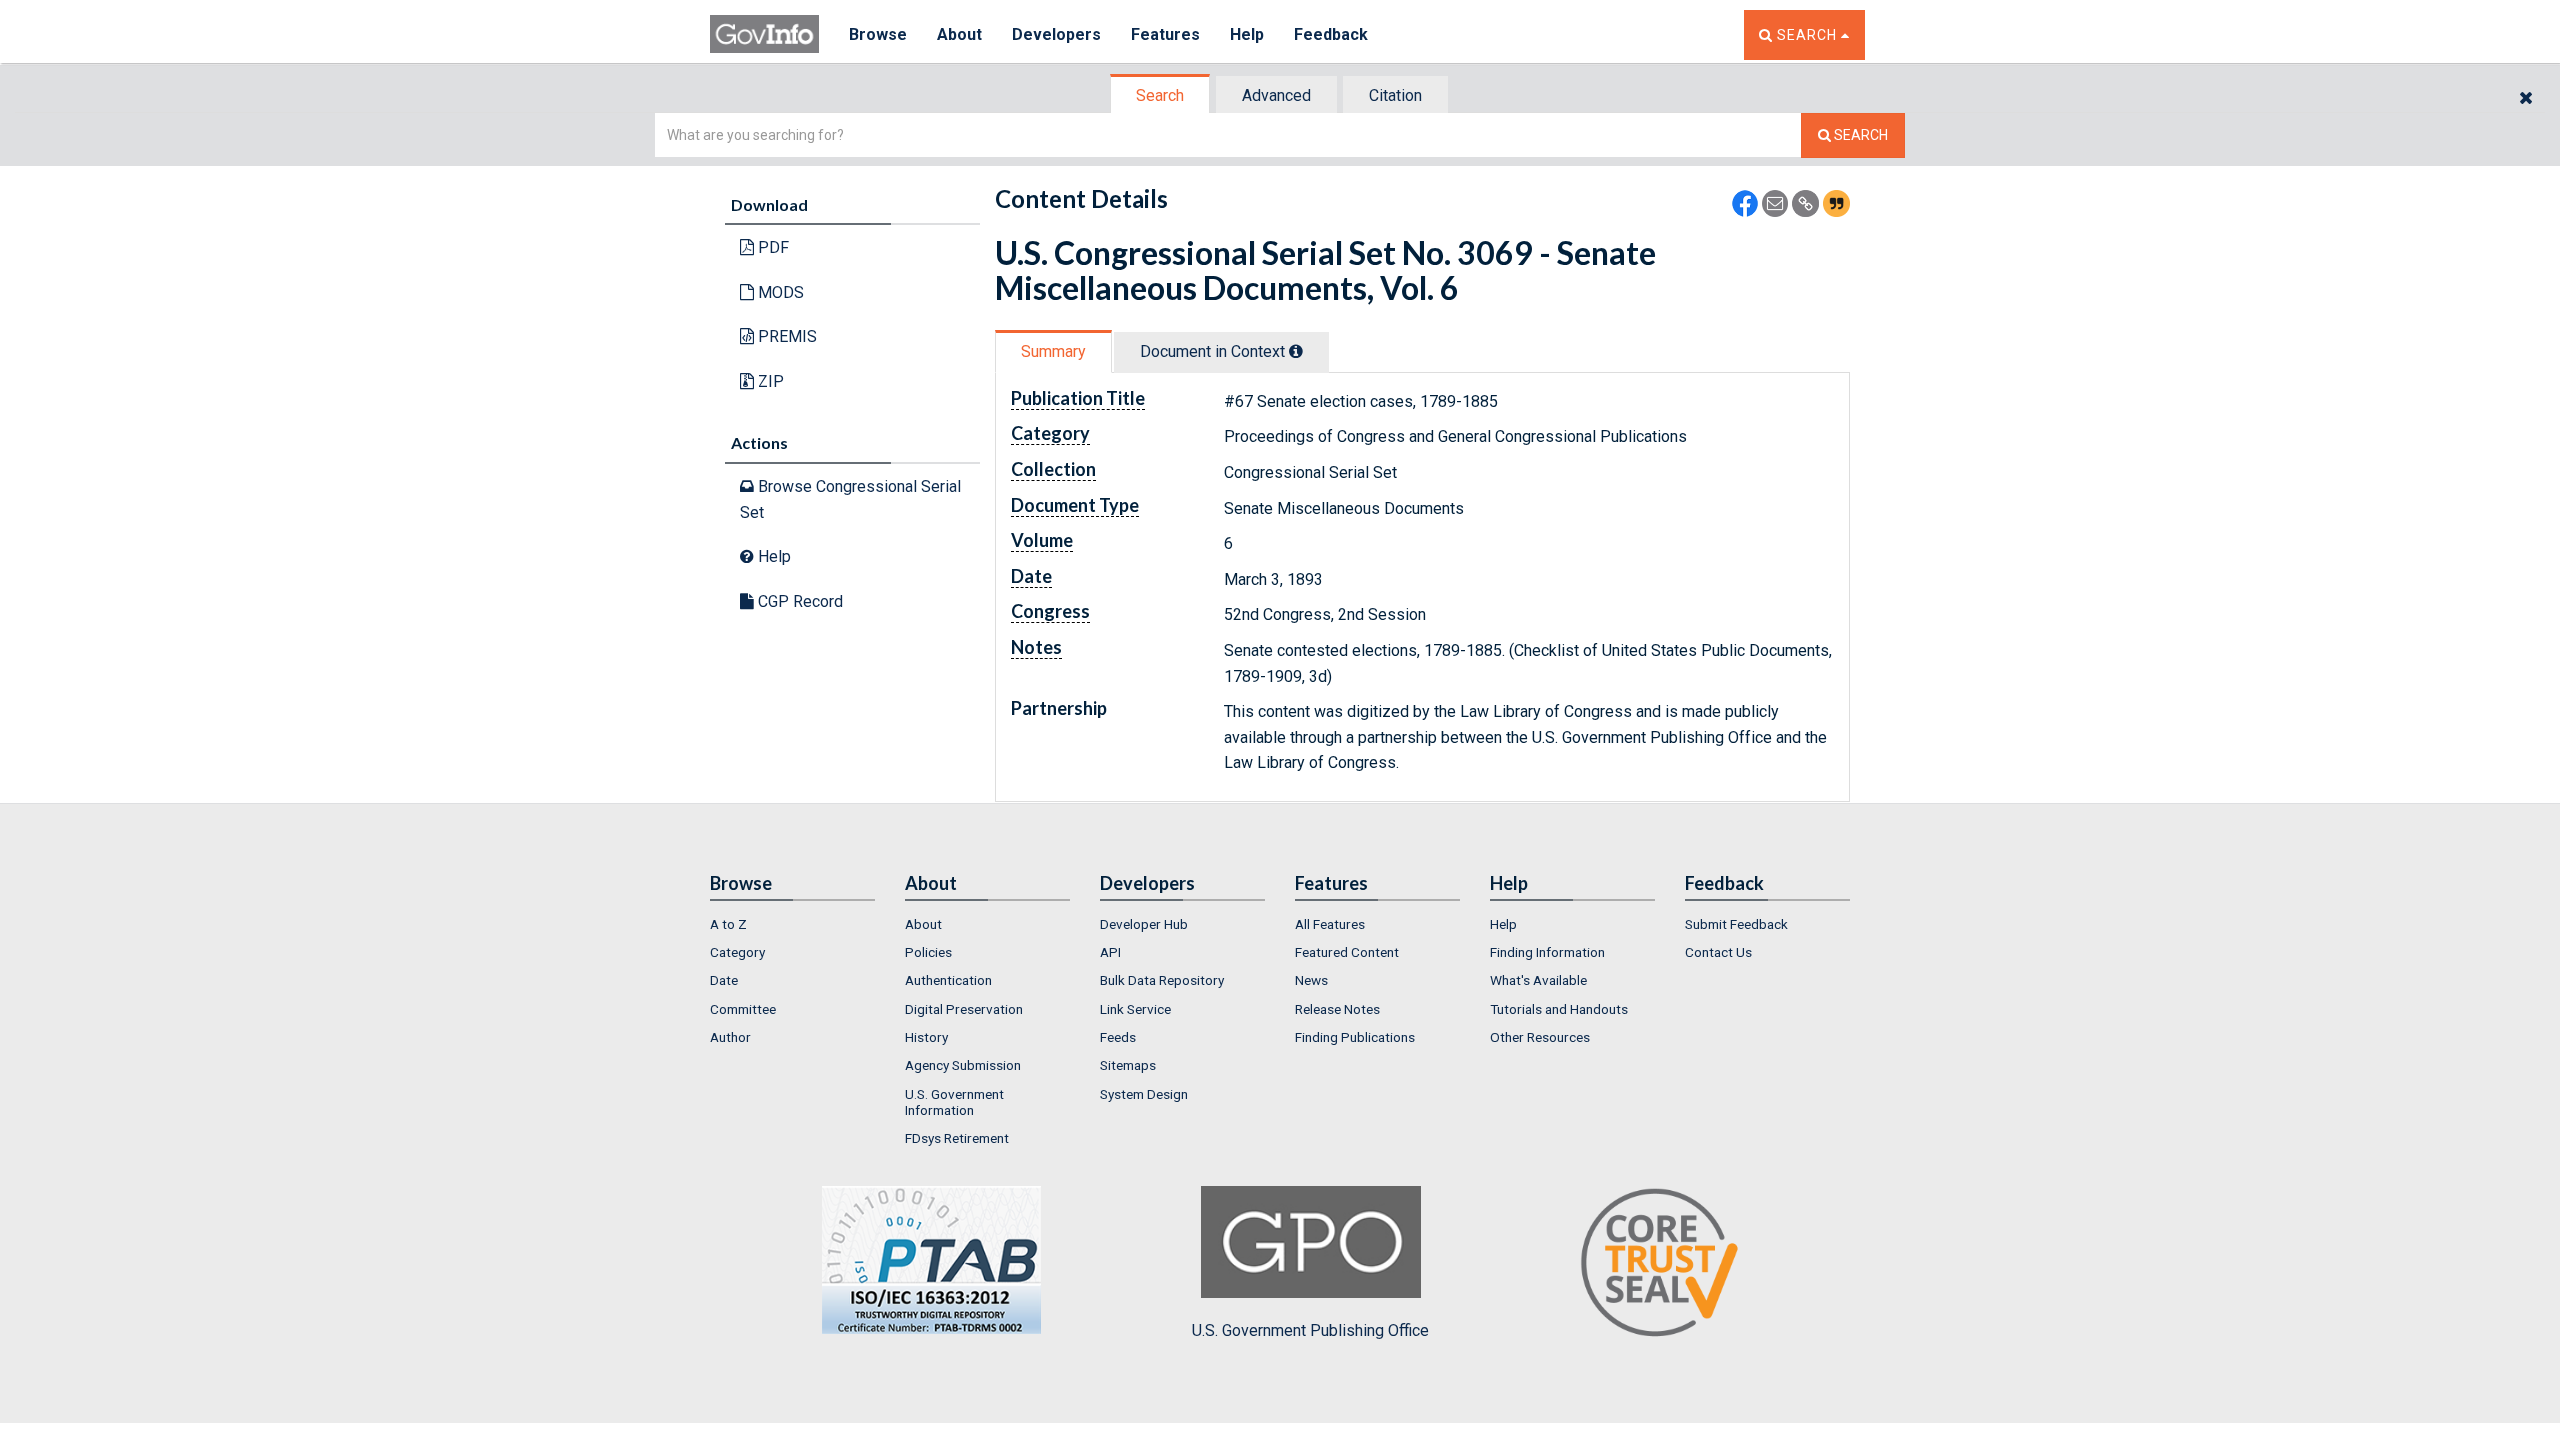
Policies (928, 952)
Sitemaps (1128, 1065)
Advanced (1276, 95)
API (1110, 952)
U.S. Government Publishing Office (1310, 1330)
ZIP (769, 381)
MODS (779, 292)
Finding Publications (1355, 1037)
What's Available (1538, 980)
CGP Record (798, 601)
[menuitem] (792, 924)
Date (724, 980)
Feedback (1331, 34)
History (926, 1037)
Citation (1395, 95)
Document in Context (1214, 351)
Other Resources (1540, 1037)
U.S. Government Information (954, 1102)
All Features (1330, 924)
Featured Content (1347, 952)
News (1311, 980)
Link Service (1135, 1009)
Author (730, 1037)
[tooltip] (1296, 351)
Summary (1053, 351)
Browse (878, 34)
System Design (1144, 1094)
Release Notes (1337, 1009)
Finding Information (1547, 952)
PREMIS (785, 336)
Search (1160, 95)
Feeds (1118, 1037)
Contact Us (1718, 952)
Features (1165, 34)
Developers (1056, 34)
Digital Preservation (964, 1009)
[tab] (1161, 95)
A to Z (728, 924)
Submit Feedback (1736, 924)
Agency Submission (963, 1065)
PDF (771, 247)
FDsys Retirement (957, 1138)
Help (1247, 34)
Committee (743, 1009)
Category (737, 952)
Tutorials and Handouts (1559, 1009)
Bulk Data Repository (1162, 980)
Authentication (948, 980)
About (959, 34)
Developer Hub (1144, 924)
